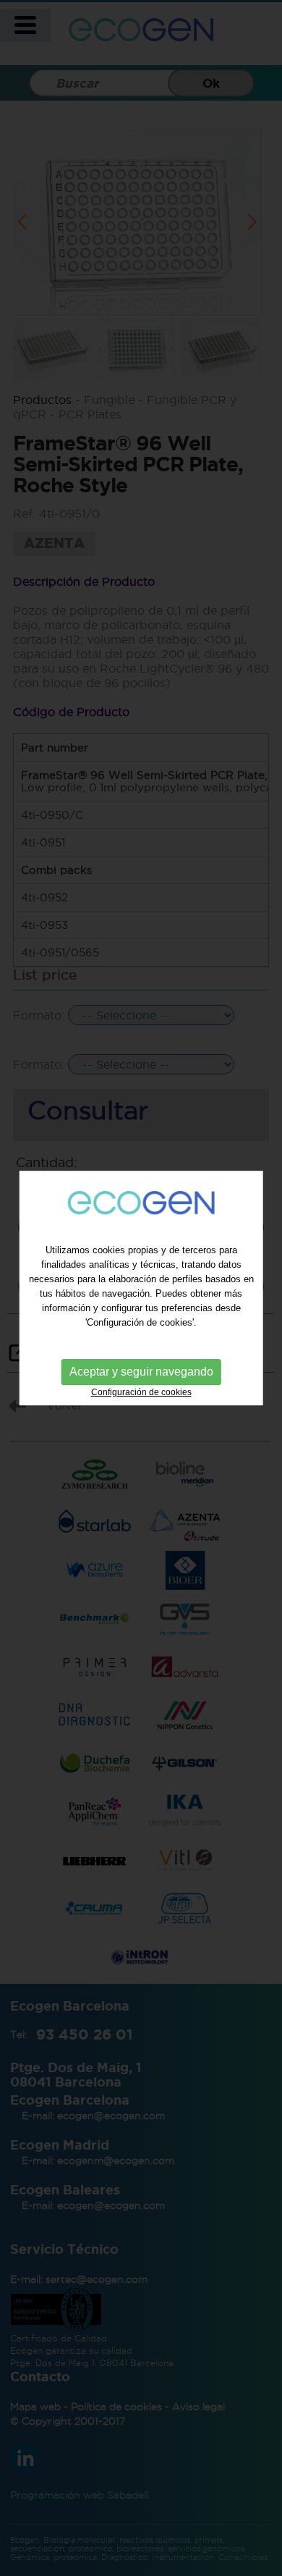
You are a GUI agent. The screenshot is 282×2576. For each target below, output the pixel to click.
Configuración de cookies (141, 1392)
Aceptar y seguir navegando (141, 1372)
